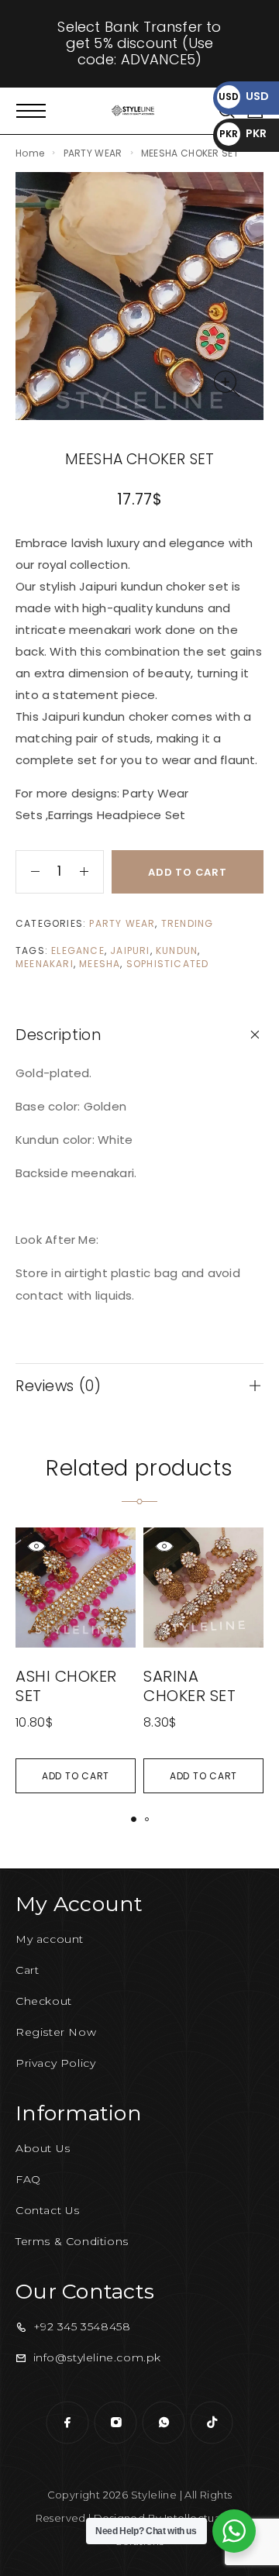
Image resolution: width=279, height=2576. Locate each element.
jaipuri (130, 951)
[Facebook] (67, 2423)
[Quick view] (36, 1546)
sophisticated (168, 964)
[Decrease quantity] (28, 872)
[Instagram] (115, 2423)
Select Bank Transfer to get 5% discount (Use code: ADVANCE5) (139, 43)
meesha (100, 964)
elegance (78, 951)
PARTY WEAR (93, 153)
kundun (177, 951)
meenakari (45, 964)
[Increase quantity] (91, 872)
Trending (188, 923)
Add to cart (188, 872)
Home (30, 153)
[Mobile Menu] (31, 111)
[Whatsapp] (164, 2423)
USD (244, 96)
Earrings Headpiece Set (117, 815)
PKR (243, 133)
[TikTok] (212, 2423)
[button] (76, 1776)
